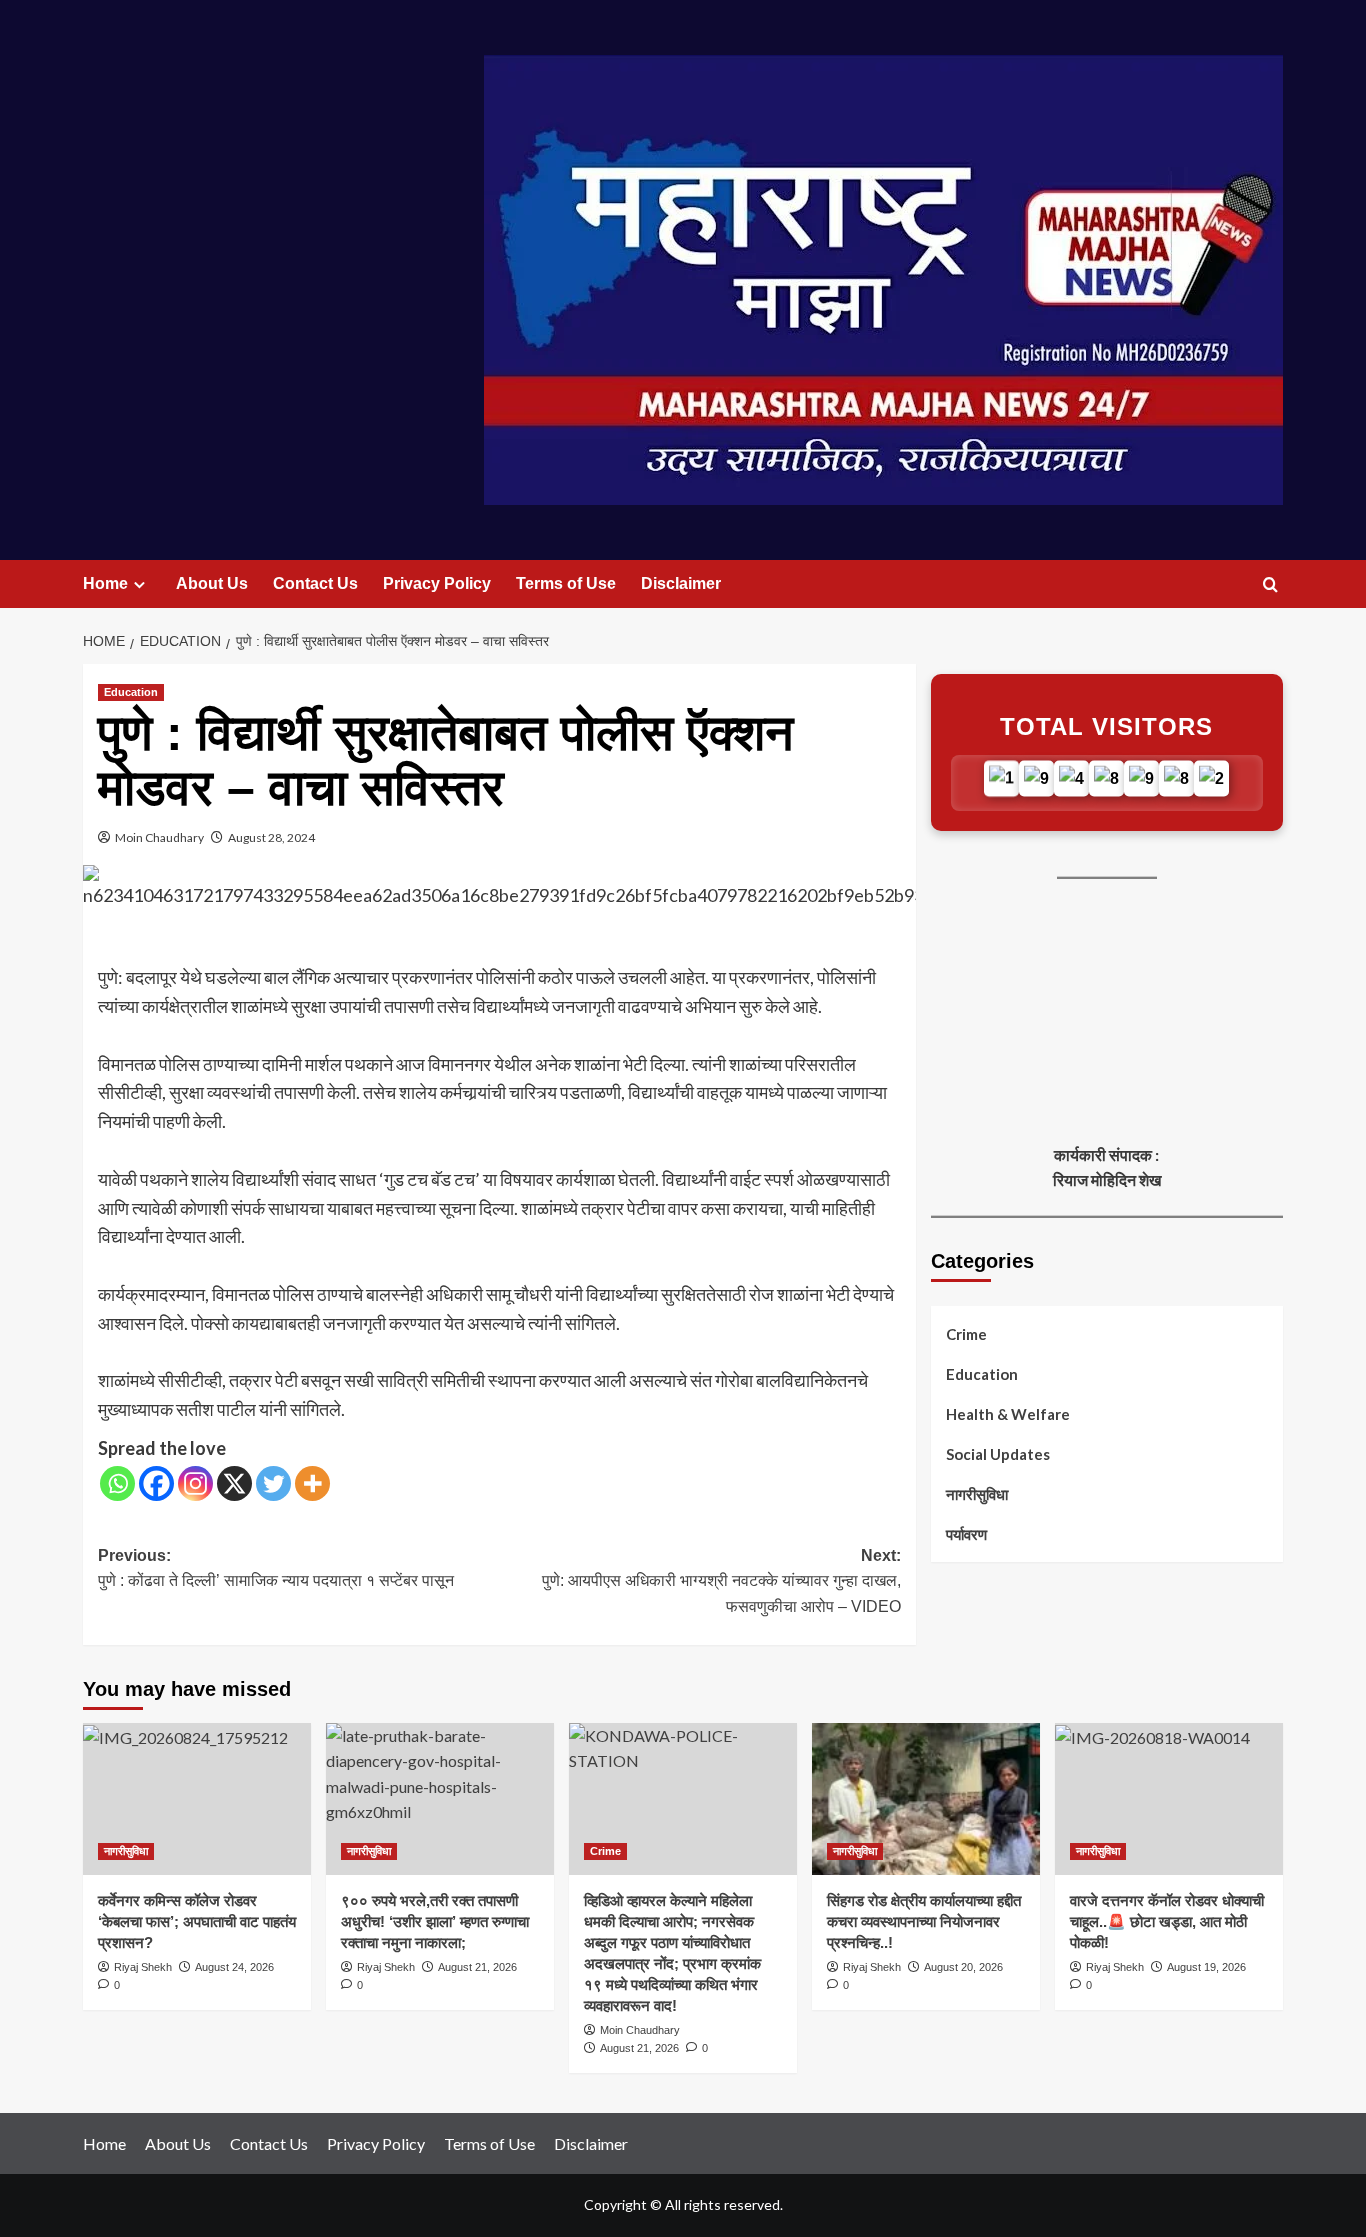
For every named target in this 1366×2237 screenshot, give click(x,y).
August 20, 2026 (963, 1967)
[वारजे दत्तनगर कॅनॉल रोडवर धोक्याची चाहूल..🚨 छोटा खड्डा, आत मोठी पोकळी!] (1169, 1799)
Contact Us (315, 583)
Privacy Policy (437, 583)
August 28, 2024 (271, 837)
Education (131, 692)
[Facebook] (156, 1483)
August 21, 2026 (477, 1967)
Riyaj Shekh (143, 1967)
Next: (721, 1581)
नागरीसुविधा (977, 1494)
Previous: (276, 1568)
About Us (212, 583)
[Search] (1270, 585)
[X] (234, 1483)
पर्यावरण (966, 1534)
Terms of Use (566, 583)
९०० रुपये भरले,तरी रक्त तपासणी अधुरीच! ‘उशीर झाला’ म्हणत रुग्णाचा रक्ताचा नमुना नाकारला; (435, 1921)
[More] (312, 1483)
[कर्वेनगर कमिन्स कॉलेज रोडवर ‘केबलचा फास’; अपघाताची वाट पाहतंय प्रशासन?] (197, 1799)
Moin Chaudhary (159, 837)
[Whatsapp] (117, 1483)
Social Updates (998, 1454)
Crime (966, 1334)
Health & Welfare (1008, 1414)
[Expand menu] (139, 584)
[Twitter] (273, 1483)
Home (105, 583)
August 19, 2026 (1206, 1967)
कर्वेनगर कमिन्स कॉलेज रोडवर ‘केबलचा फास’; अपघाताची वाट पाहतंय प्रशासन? (197, 1921)
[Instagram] (195, 1483)
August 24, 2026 (234, 1967)
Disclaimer (681, 583)
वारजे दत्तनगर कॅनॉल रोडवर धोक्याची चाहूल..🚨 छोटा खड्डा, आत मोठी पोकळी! (1167, 1921)
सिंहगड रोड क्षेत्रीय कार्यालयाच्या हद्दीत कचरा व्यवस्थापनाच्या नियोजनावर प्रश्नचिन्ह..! (924, 1921)
